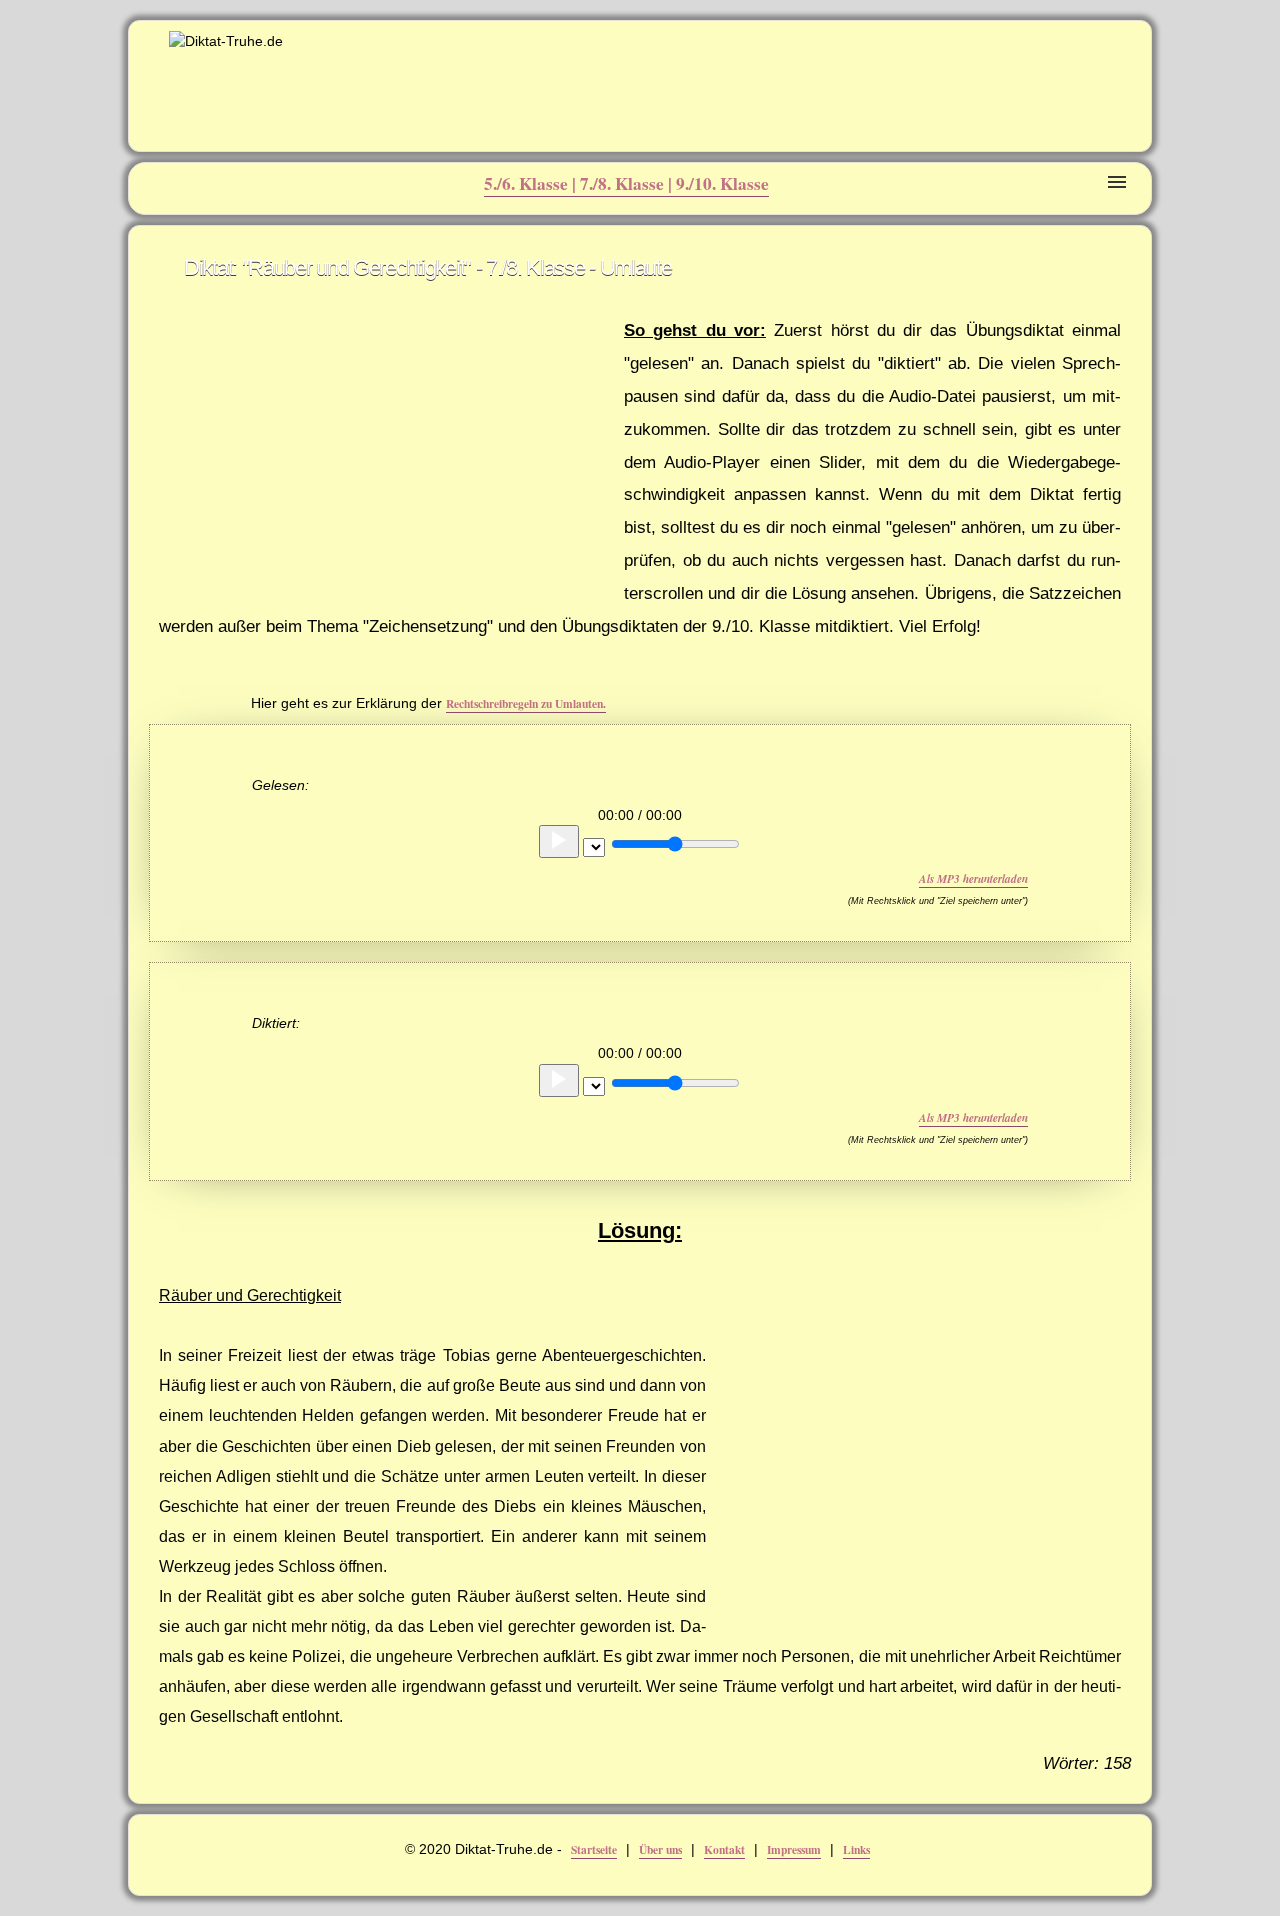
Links (856, 1849)
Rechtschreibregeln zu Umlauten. (526, 703)
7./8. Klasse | (628, 183)
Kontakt (724, 1849)
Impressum (794, 1849)
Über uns (660, 1849)
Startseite (594, 1849)
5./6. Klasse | (532, 183)
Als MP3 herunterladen (973, 879)
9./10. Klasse (722, 183)
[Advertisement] (901, 76)
